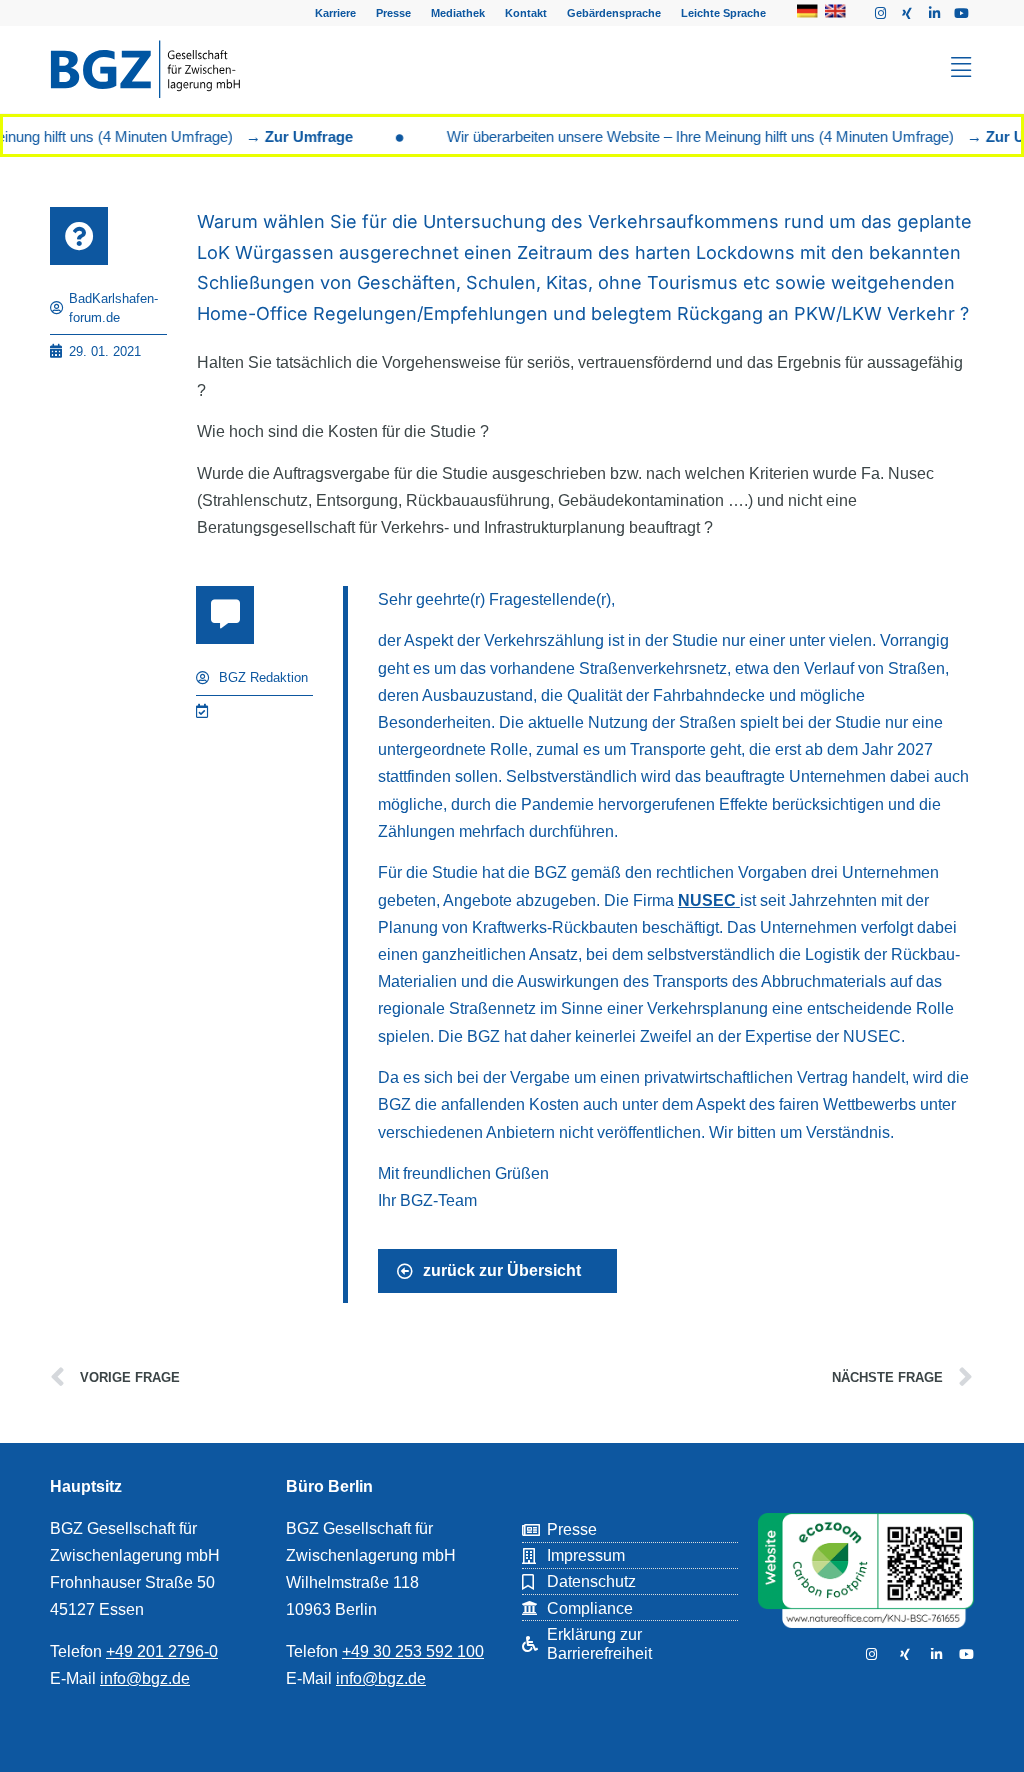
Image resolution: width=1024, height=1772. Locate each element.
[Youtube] (961, 13)
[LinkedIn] (934, 1654)
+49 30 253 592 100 (413, 1651)
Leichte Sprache (723, 13)
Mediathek (458, 13)
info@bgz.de (145, 1678)
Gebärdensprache (614, 13)
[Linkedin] (934, 13)
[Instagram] (880, 13)
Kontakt (526, 13)
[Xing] (907, 13)
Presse (393, 13)
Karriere (335, 13)
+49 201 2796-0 (162, 1651)
